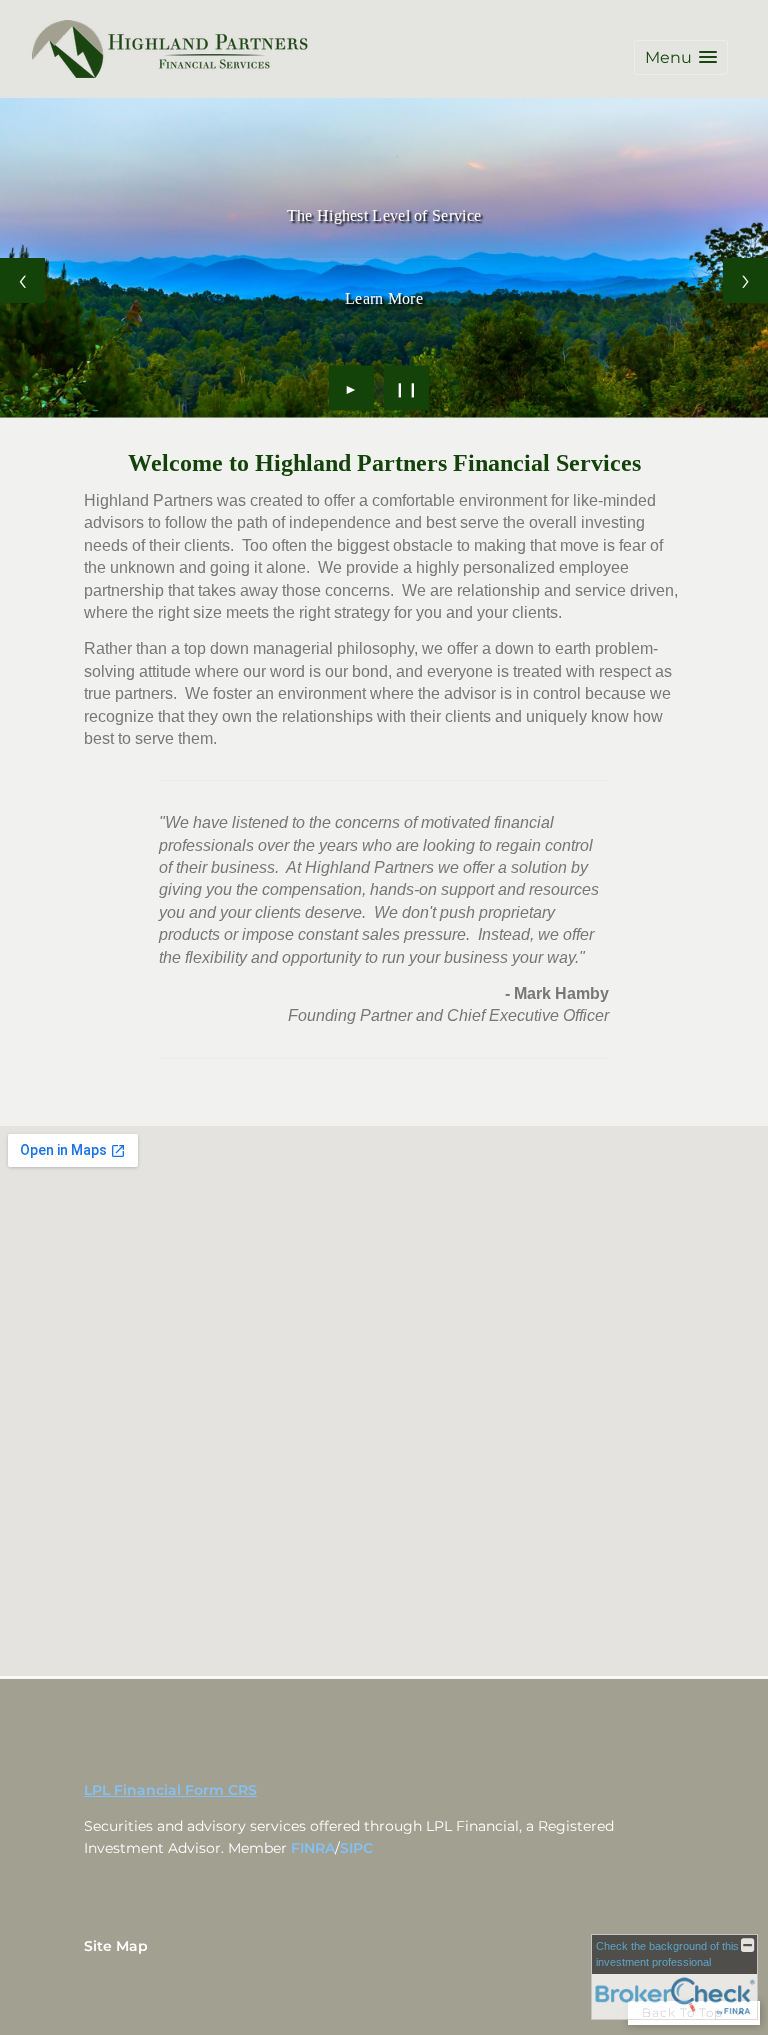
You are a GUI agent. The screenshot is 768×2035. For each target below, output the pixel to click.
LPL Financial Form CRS (170, 1790)
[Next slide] (745, 280)
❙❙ (407, 388)
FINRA (313, 1848)
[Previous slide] (22, 280)
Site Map (116, 1946)
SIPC (356, 1848)
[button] (681, 57)
